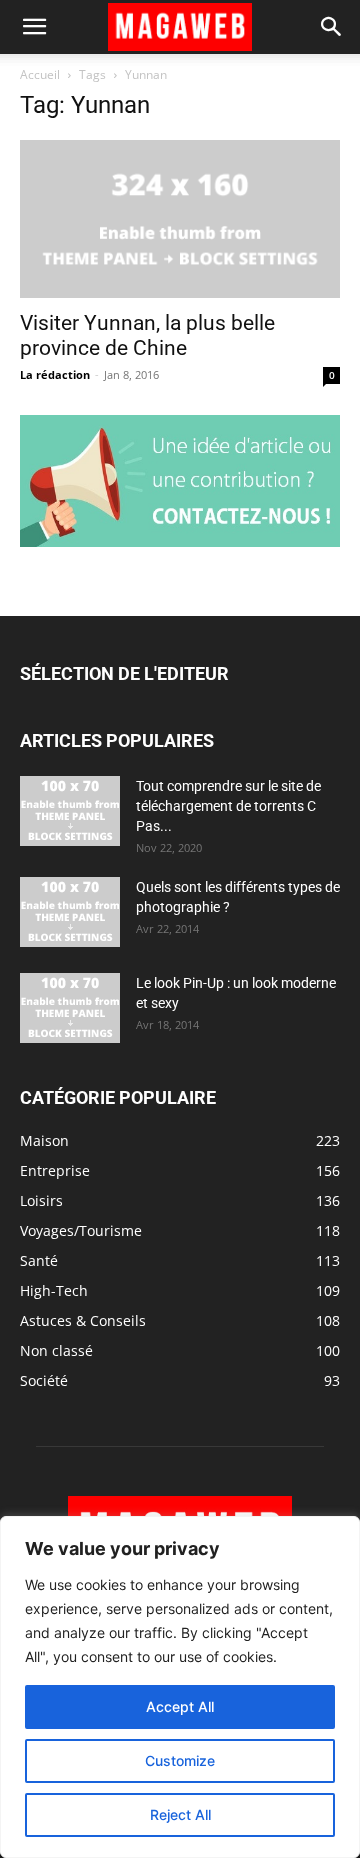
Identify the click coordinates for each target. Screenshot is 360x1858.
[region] (180, 1687)
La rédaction (55, 374)
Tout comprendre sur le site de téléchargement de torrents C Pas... (228, 806)
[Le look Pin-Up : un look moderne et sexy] (70, 1008)
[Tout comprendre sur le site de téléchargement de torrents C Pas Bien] (70, 811)
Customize (180, 1760)
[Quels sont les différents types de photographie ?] (70, 912)
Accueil (40, 74)
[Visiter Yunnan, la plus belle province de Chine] (180, 219)
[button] (34, 27)
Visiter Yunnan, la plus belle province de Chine (147, 335)
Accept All (180, 1706)
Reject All (180, 1814)
